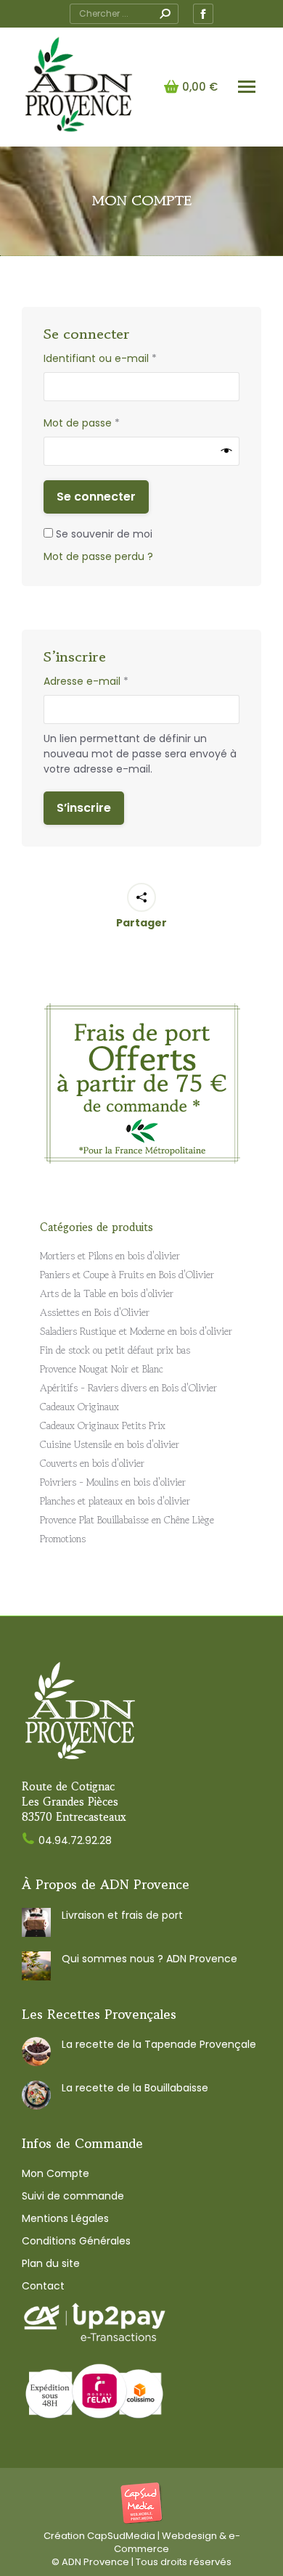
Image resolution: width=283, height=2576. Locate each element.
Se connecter (96, 497)
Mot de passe (109, 423)
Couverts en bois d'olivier (92, 1463)
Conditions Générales (76, 2241)
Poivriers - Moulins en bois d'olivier (113, 1482)
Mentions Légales (65, 2218)
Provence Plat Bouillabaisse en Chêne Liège (127, 1520)
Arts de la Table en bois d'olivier (107, 1293)
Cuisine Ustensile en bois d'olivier (110, 1444)
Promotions (63, 1539)
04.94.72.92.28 (75, 1840)
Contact (43, 2286)
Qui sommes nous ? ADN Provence (149, 1959)
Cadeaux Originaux (79, 1407)
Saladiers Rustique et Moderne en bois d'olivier (136, 1331)
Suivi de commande (73, 2196)
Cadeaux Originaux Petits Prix (103, 1425)
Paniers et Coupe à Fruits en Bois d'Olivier (127, 1275)
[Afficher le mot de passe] (227, 451)
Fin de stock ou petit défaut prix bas (115, 1350)
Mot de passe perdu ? (98, 556)
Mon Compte (56, 2173)
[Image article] (36, 1922)
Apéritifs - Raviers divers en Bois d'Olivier (128, 1388)
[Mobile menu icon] (247, 87)
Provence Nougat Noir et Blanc (102, 1369)
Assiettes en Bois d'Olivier (95, 1312)
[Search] (165, 14)
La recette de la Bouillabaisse (135, 2088)
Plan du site (51, 2263)
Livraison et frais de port (122, 1915)
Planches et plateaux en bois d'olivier (115, 1501)
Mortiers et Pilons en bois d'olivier (110, 1256)
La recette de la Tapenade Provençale (159, 2044)
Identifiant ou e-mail (128, 358)
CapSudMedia (121, 2536)
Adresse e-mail (114, 681)
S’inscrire (84, 808)
